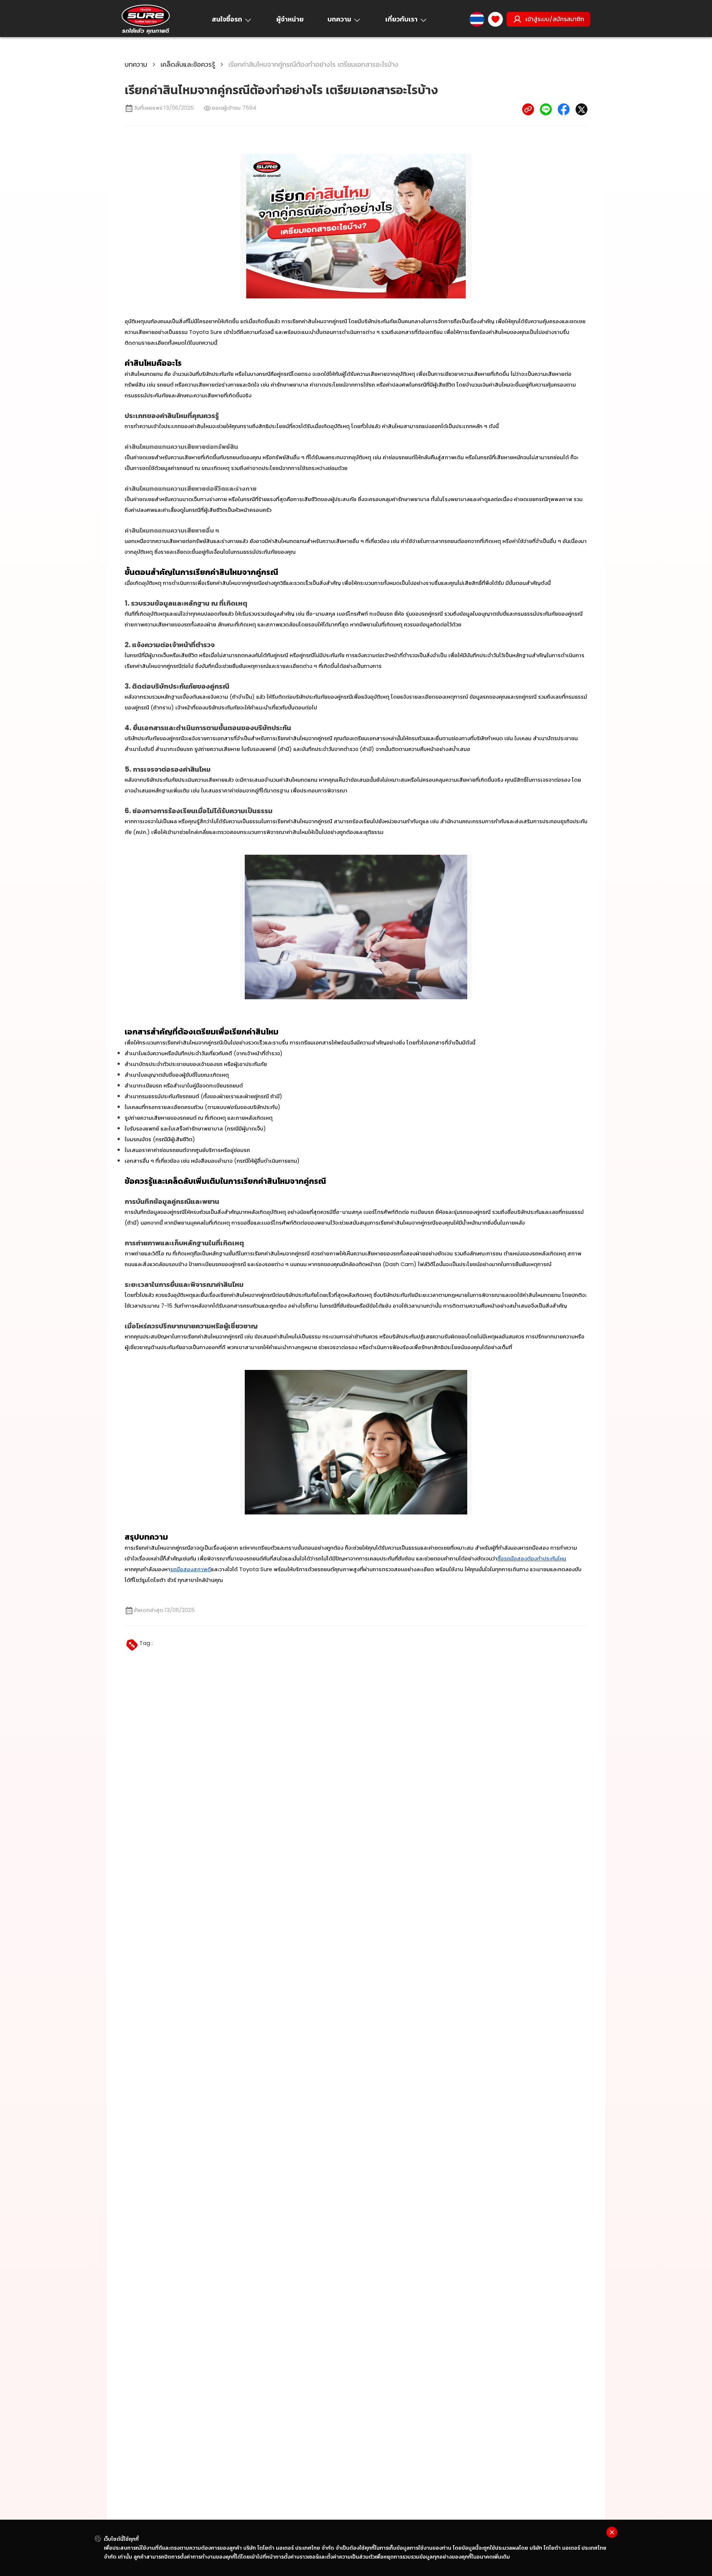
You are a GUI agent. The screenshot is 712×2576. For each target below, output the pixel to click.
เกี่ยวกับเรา (401, 19)
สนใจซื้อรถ (227, 19)
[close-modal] (612, 2532)
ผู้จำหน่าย (290, 19)
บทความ (339, 19)
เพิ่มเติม (501, 2557)
